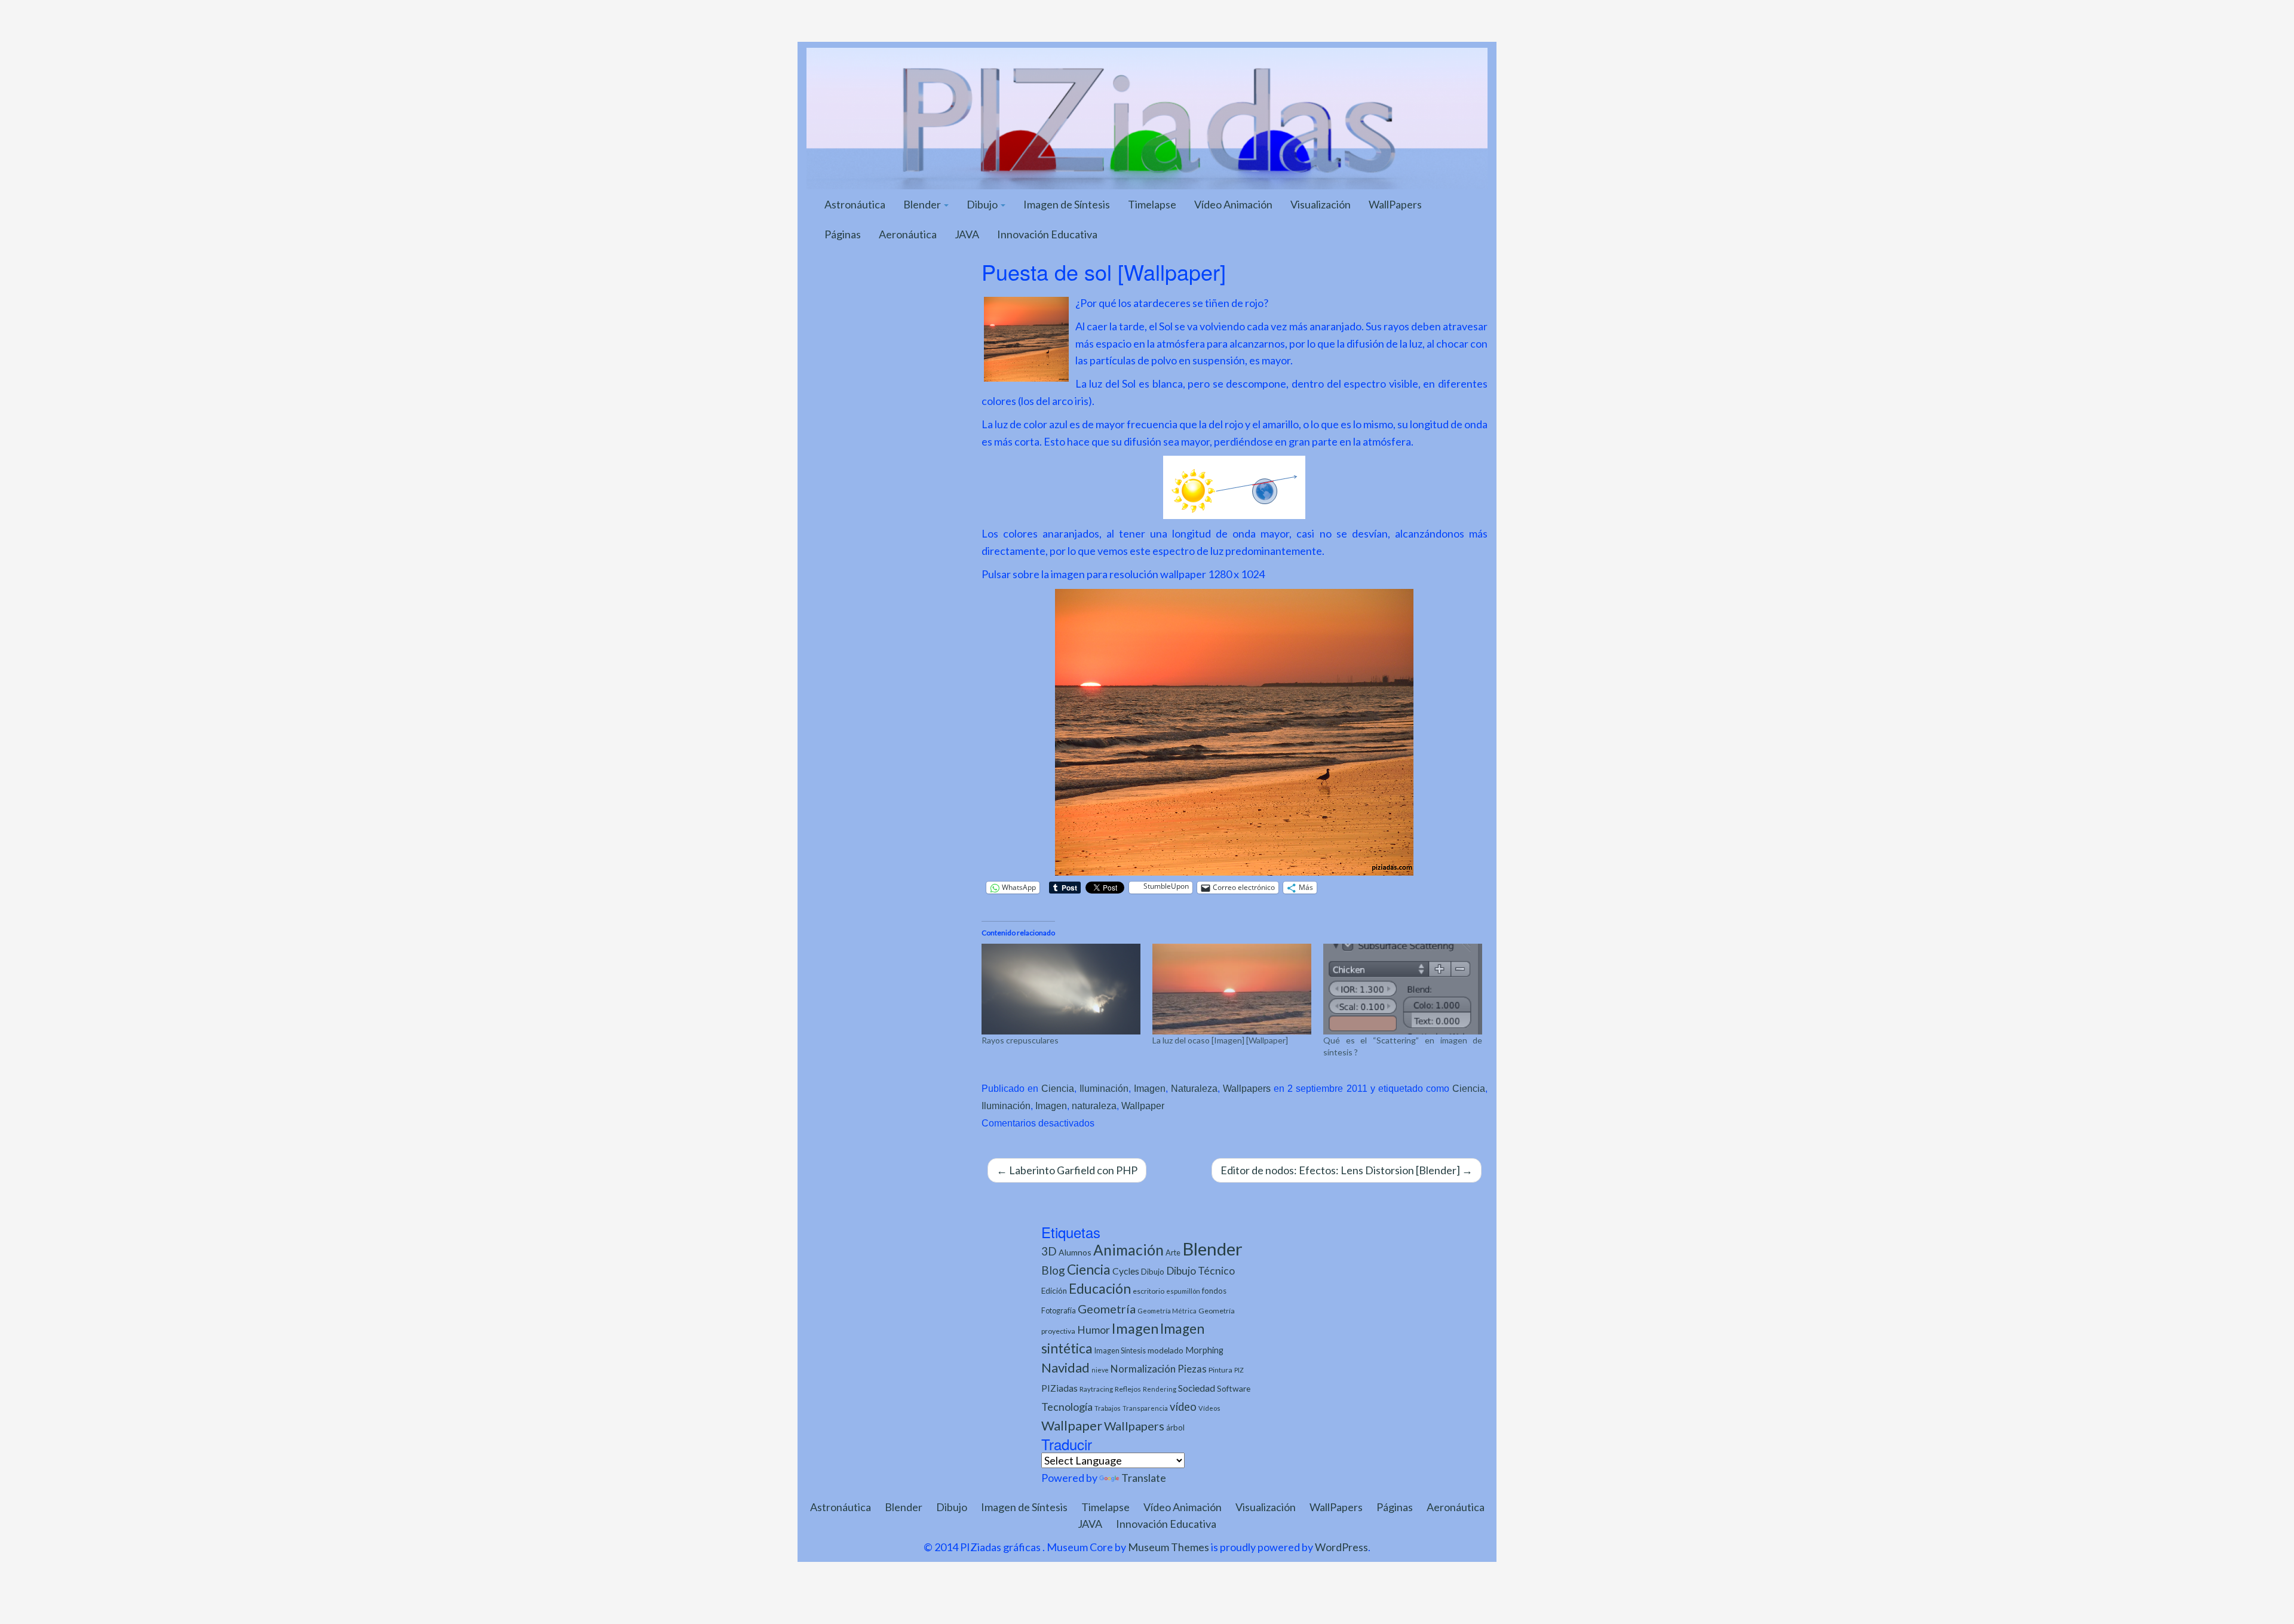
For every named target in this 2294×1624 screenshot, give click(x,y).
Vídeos (1209, 1408)
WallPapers (1395, 204)
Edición (1054, 1291)
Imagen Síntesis (1120, 1351)
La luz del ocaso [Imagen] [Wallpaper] (1220, 1040)
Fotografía (1059, 1311)
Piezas (1192, 1369)
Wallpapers (1247, 1088)
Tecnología (1067, 1407)
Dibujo (983, 204)
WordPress (1341, 1547)
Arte (1173, 1252)
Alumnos (1075, 1252)
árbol (1175, 1427)
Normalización (1143, 1369)
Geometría (1107, 1309)
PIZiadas (1059, 1388)
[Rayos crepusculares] (1061, 989)
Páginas (843, 234)
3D (1049, 1251)
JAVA (967, 234)
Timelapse (1152, 204)
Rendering (1160, 1389)
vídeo (1183, 1407)
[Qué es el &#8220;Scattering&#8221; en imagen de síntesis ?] (1403, 989)
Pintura (1220, 1370)
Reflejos (1128, 1389)
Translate (1144, 1478)
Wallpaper (1143, 1106)
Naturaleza (1194, 1088)
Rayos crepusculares (1020, 1040)
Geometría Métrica (1167, 1311)
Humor (1094, 1330)
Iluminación (1104, 1088)
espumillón (1183, 1291)
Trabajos (1108, 1408)
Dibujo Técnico (1200, 1271)
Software (1234, 1388)
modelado (1166, 1350)
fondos (1214, 1291)
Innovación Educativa (1047, 234)
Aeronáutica (908, 234)
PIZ (1239, 1370)
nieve (1100, 1370)
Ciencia (1058, 1088)
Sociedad (1197, 1388)
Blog (1053, 1270)
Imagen (1150, 1088)
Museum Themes (1169, 1547)
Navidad (1065, 1367)
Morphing (1204, 1350)
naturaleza (1094, 1106)
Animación (1128, 1250)
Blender (923, 204)
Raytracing (1096, 1389)
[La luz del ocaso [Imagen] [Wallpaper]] (1232, 989)
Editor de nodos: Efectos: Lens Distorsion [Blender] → (1347, 1170)
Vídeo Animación (1233, 204)
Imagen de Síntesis (1067, 204)
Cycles (1126, 1271)
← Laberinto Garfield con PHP (1067, 1170)
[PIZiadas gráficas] (1147, 117)
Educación (1100, 1289)
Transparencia (1145, 1408)
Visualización (1321, 204)
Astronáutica (855, 204)
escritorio (1148, 1291)
